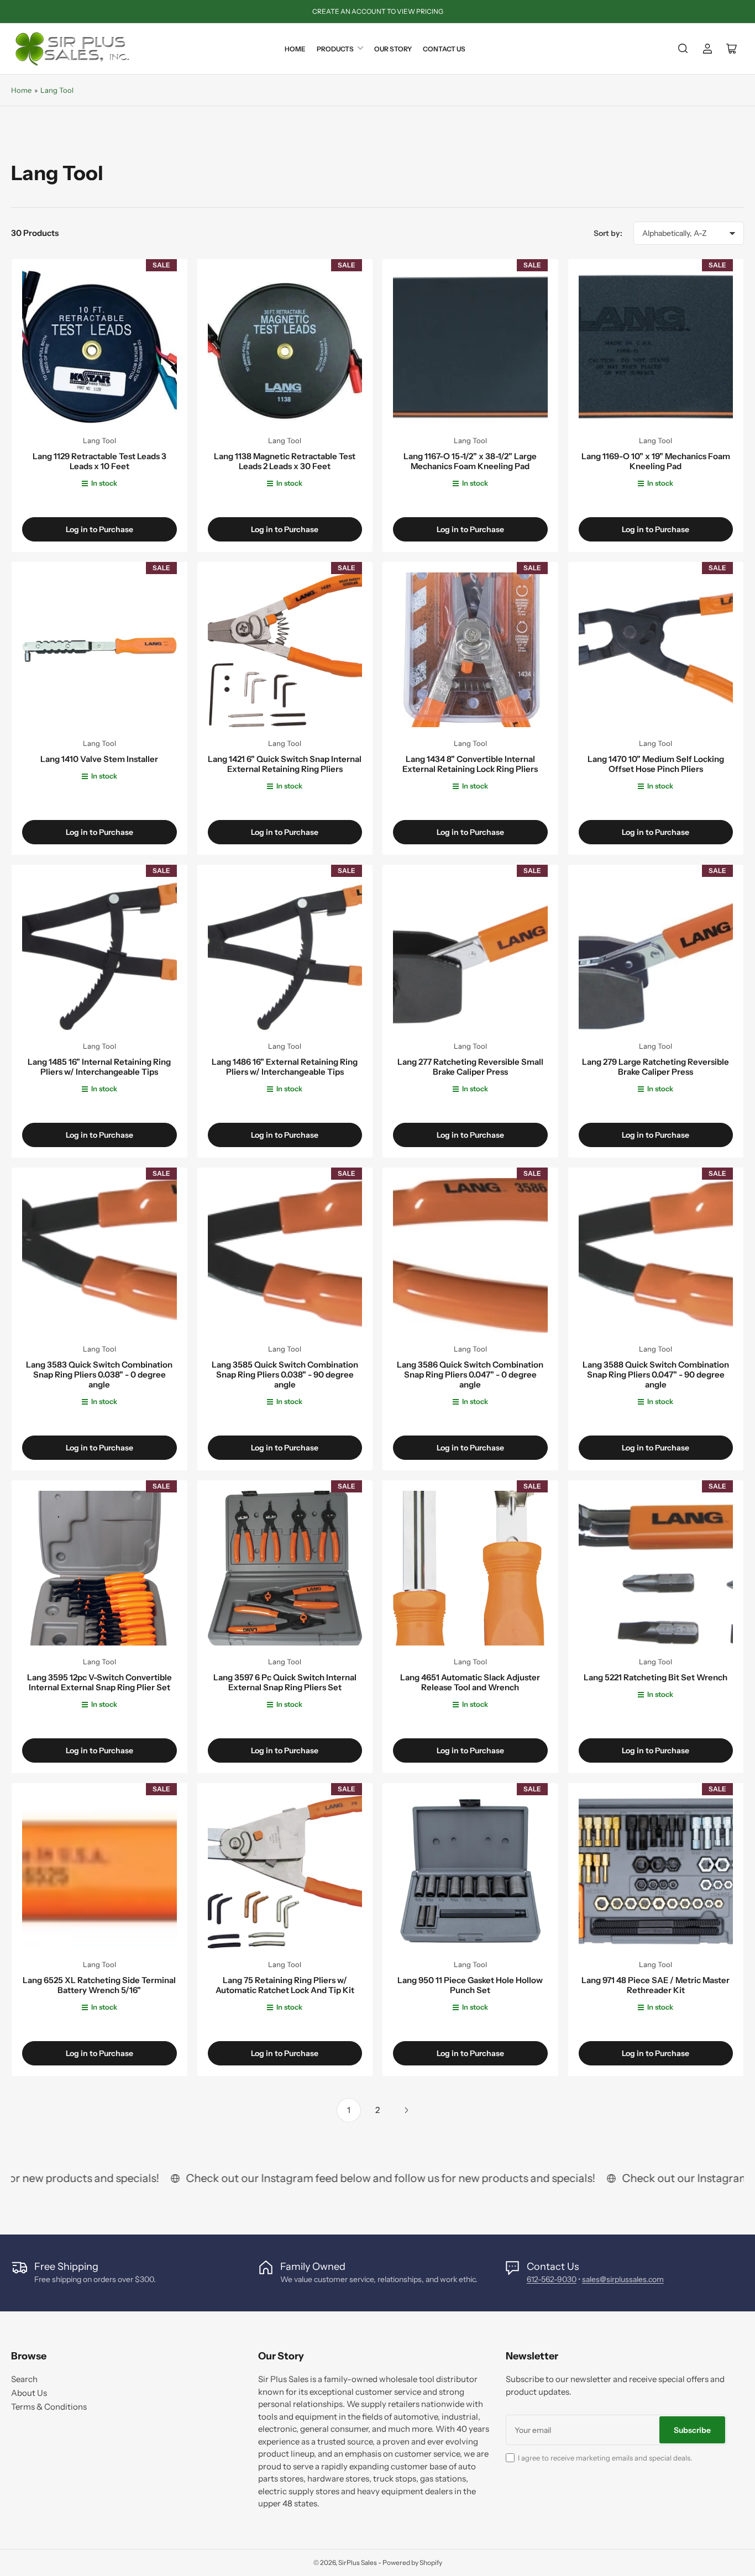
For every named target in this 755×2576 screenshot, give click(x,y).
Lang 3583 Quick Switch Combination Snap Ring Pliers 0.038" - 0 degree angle (99, 1374)
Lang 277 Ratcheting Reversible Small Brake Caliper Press (470, 1067)
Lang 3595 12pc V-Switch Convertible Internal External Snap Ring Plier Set (99, 1682)
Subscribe (692, 2430)
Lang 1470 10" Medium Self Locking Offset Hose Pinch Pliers (656, 764)
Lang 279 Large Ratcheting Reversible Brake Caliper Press (656, 1067)
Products (335, 49)
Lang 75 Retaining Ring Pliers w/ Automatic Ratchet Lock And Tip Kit (285, 1985)
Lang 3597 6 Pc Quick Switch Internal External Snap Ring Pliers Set (285, 1682)
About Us (29, 2393)
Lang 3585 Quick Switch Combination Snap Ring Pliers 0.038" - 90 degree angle (285, 1374)
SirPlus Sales (358, 2562)
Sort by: (608, 233)
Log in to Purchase (99, 529)
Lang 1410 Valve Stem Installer (99, 759)
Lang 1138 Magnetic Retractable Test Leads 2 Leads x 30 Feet (285, 461)
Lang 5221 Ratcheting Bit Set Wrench (656, 1677)
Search (24, 2379)
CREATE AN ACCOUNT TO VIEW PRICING (378, 11)
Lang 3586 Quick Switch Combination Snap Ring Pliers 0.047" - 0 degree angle (470, 1374)
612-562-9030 (552, 2279)
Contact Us (444, 49)
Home (295, 49)
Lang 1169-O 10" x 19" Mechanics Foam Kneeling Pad (656, 461)
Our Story (393, 49)
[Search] (683, 49)
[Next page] (406, 2110)
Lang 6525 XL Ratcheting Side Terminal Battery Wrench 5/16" (99, 1985)
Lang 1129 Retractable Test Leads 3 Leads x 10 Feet (99, 461)
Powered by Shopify (412, 2562)
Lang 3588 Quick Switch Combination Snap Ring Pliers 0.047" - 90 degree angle (656, 1374)
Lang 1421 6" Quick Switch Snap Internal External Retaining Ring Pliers (285, 764)
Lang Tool (57, 90)
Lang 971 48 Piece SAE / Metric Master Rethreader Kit (656, 1985)
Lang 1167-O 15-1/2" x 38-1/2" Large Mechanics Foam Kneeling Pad (470, 461)
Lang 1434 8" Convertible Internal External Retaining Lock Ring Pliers (470, 764)
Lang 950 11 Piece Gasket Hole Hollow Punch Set (470, 1985)
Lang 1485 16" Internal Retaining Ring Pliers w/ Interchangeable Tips (99, 1067)
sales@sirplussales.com (623, 2279)
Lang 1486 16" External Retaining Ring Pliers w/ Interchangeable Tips (285, 1067)
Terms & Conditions (49, 2407)
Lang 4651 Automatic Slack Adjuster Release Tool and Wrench (470, 1682)
